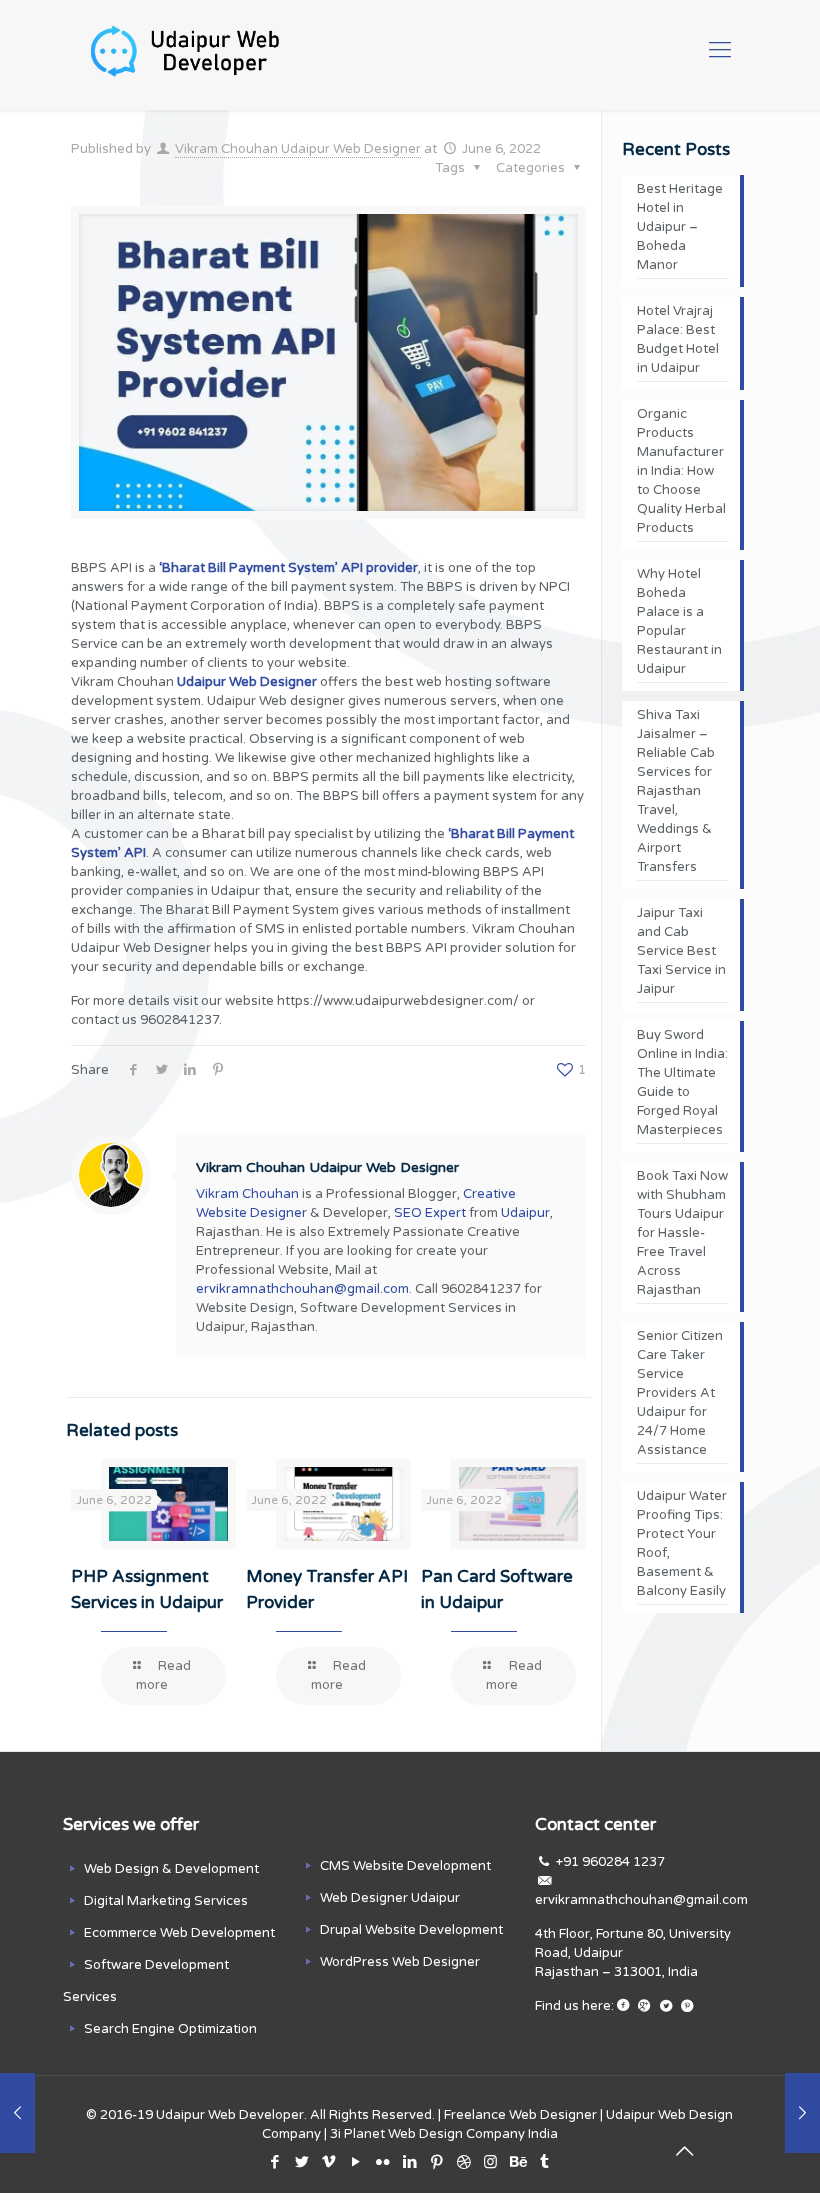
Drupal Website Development (411, 1930)
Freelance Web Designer (520, 2115)
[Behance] (517, 2162)
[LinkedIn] (409, 2162)
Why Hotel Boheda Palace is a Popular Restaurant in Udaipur (679, 621)
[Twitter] (301, 2162)
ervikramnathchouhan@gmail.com (302, 1289)
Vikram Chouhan (247, 1194)
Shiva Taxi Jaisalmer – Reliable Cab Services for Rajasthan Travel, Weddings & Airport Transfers (676, 791)
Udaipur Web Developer (230, 2115)
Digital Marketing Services (166, 1901)
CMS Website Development (405, 1866)
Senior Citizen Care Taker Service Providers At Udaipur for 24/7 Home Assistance (680, 1393)
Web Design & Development (171, 1869)
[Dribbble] (463, 2162)
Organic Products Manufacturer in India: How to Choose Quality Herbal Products (681, 471)
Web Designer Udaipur (390, 1898)
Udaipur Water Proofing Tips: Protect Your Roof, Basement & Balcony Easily (682, 1543)
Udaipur (525, 1213)
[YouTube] (355, 2162)
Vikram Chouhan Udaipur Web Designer (298, 149)
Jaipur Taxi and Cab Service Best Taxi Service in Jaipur (681, 951)
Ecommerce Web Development (179, 1933)
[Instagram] (490, 2162)
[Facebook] (274, 2162)
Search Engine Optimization (170, 2029)
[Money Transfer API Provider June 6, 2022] (17, 2113)
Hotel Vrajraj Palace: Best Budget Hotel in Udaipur (678, 339)
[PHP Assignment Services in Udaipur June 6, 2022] (802, 2113)
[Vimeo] (328, 2162)
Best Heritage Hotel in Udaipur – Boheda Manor (680, 227)
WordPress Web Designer (400, 1962)
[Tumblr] (544, 2162)
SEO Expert (430, 1213)
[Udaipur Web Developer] (190, 50)
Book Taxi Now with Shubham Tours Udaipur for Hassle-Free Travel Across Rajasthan (682, 1233)
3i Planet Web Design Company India (444, 2134)
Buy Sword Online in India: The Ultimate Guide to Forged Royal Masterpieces (682, 1082)
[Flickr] (382, 2162)
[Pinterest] (436, 2162)
